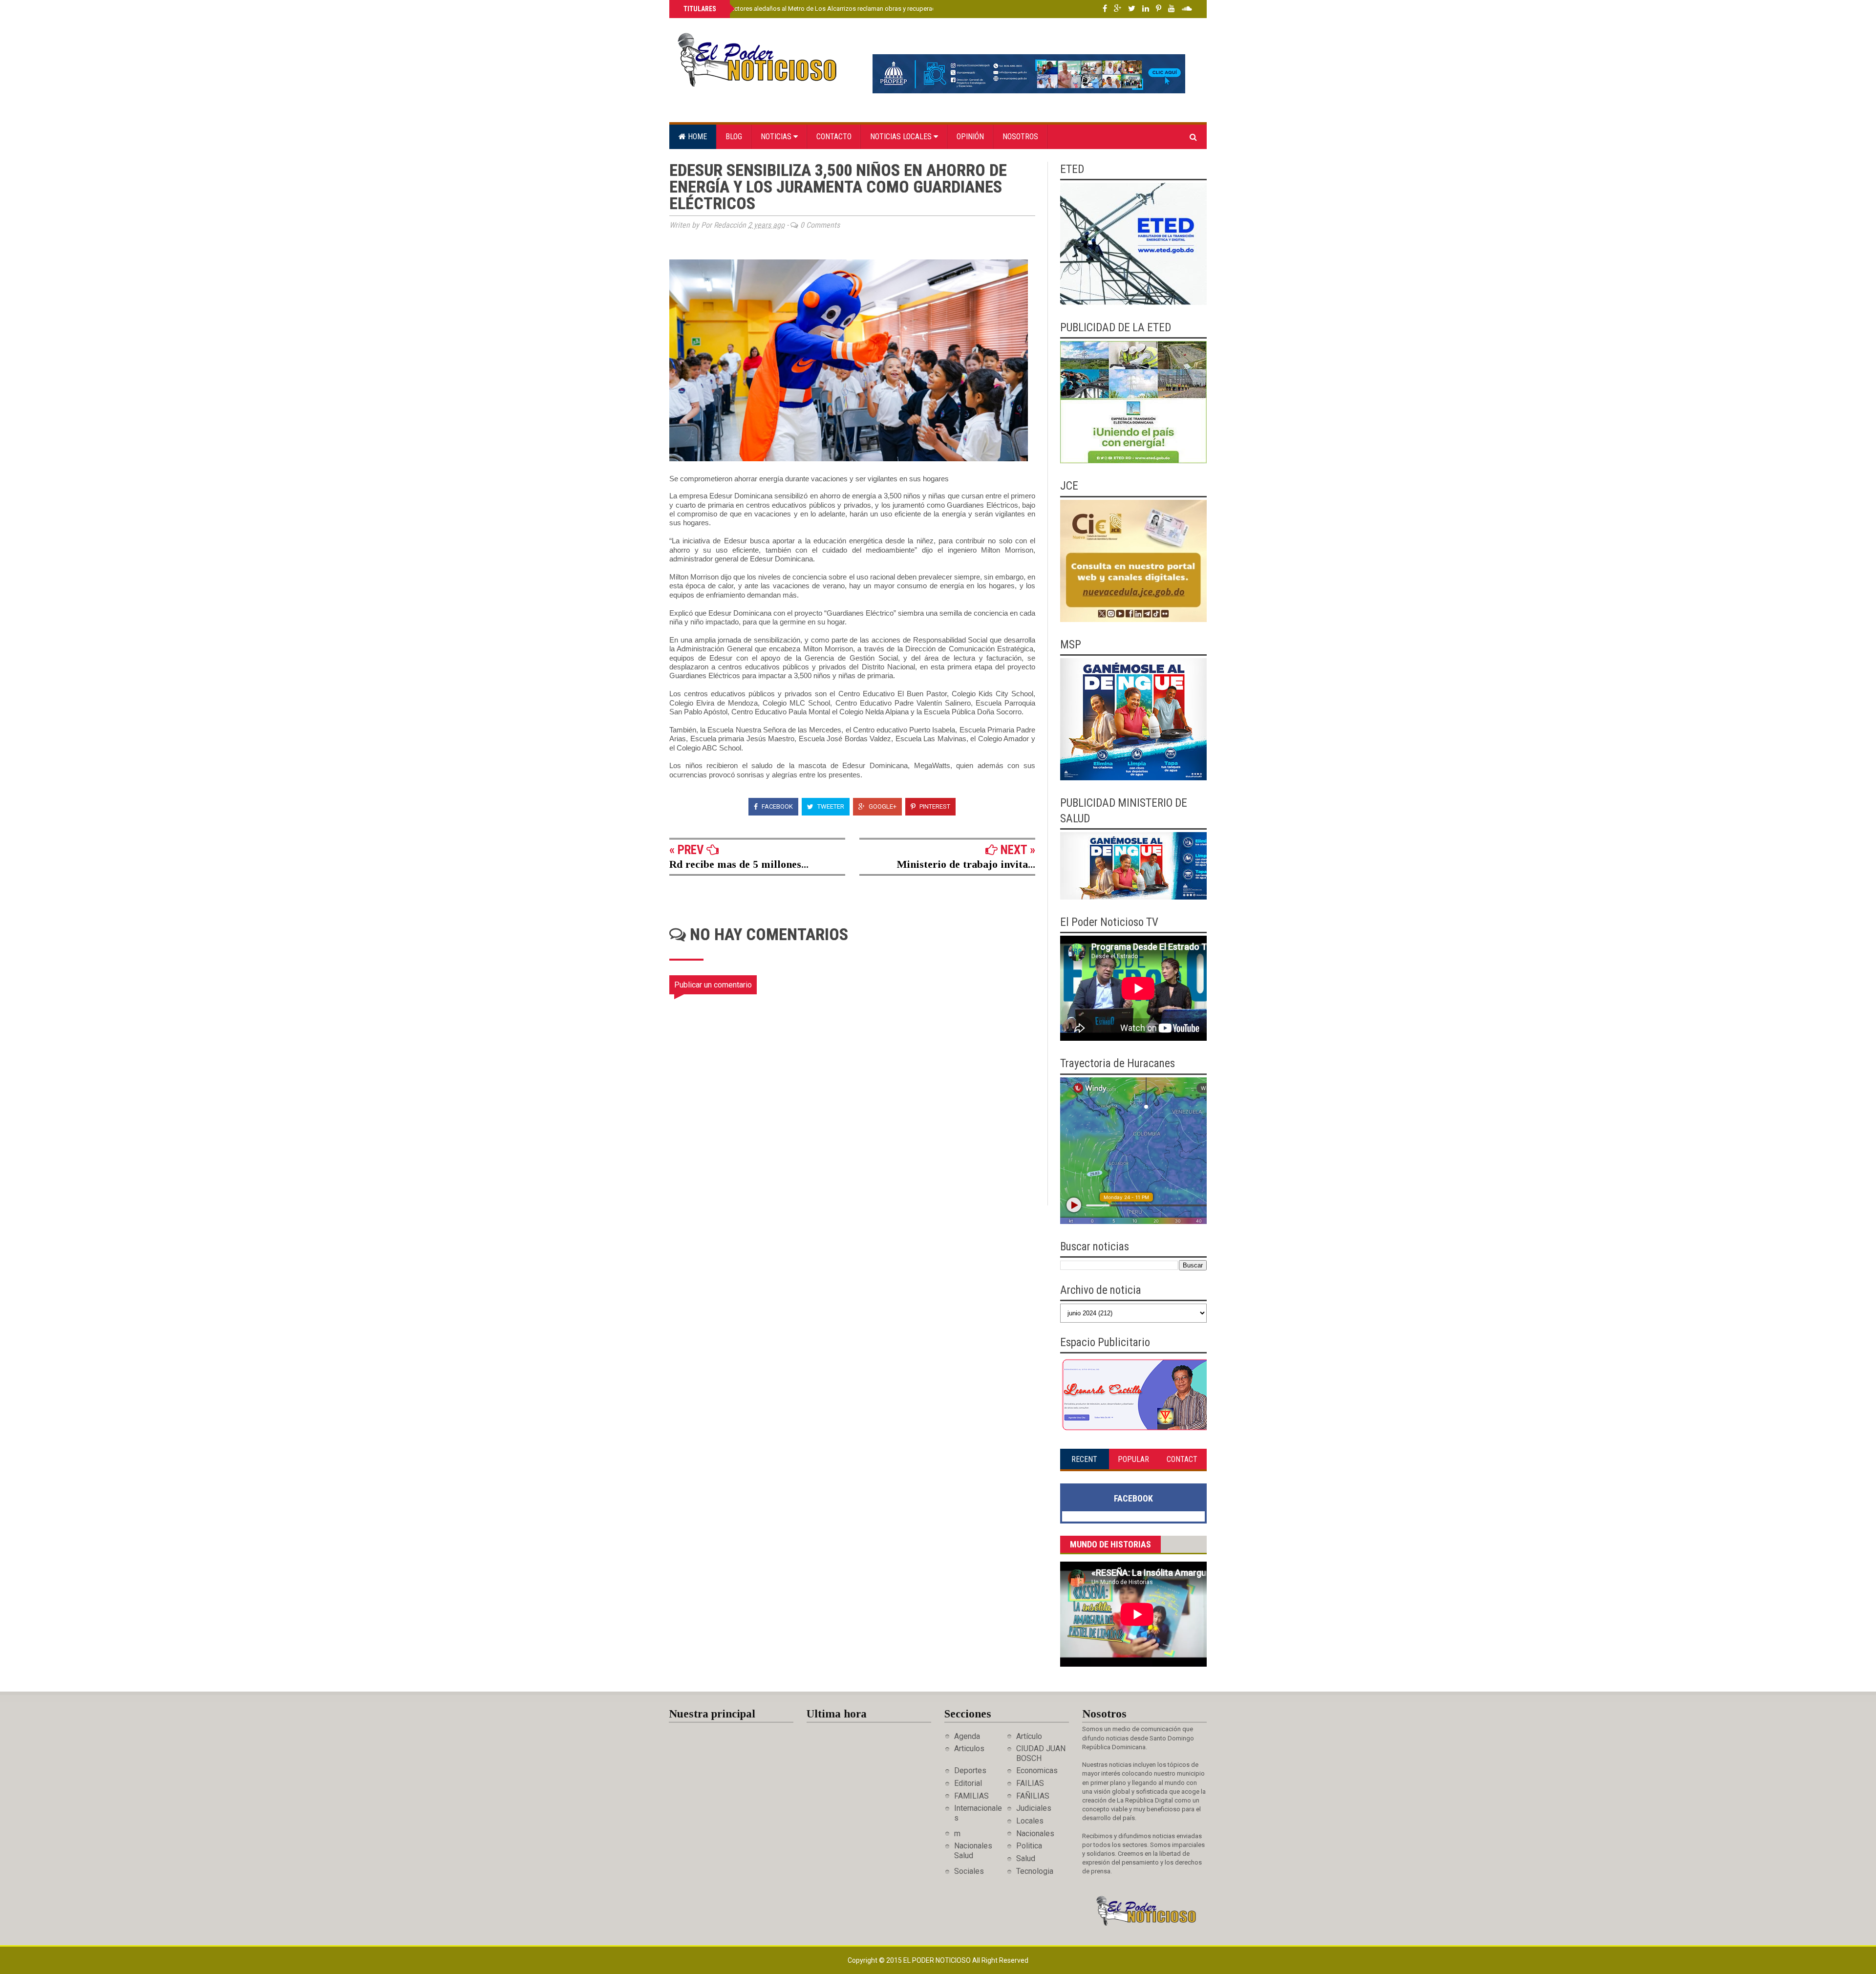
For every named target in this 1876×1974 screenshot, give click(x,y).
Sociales (969, 1871)
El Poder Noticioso (938, 1960)
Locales (1030, 1821)
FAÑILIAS (1033, 1796)
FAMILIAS (971, 1796)
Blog (734, 137)
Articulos (969, 1749)
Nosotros (1020, 137)
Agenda (967, 1736)
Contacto (834, 137)
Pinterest (934, 806)
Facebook (777, 806)
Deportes (970, 1770)
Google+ (882, 806)
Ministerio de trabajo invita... (966, 864)
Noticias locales (902, 137)
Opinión (970, 137)
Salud (1026, 1858)
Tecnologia (1035, 1871)
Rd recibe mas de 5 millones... (739, 864)
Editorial (968, 1783)
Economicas (1037, 1770)
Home (696, 137)
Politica (1029, 1846)
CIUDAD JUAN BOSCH (1041, 1753)
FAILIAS (1030, 1783)
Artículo (1029, 1736)
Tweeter (830, 806)
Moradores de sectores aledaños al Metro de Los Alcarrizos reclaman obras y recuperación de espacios (831, 9)
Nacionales (1035, 1834)
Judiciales (1034, 1808)
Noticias (777, 137)
